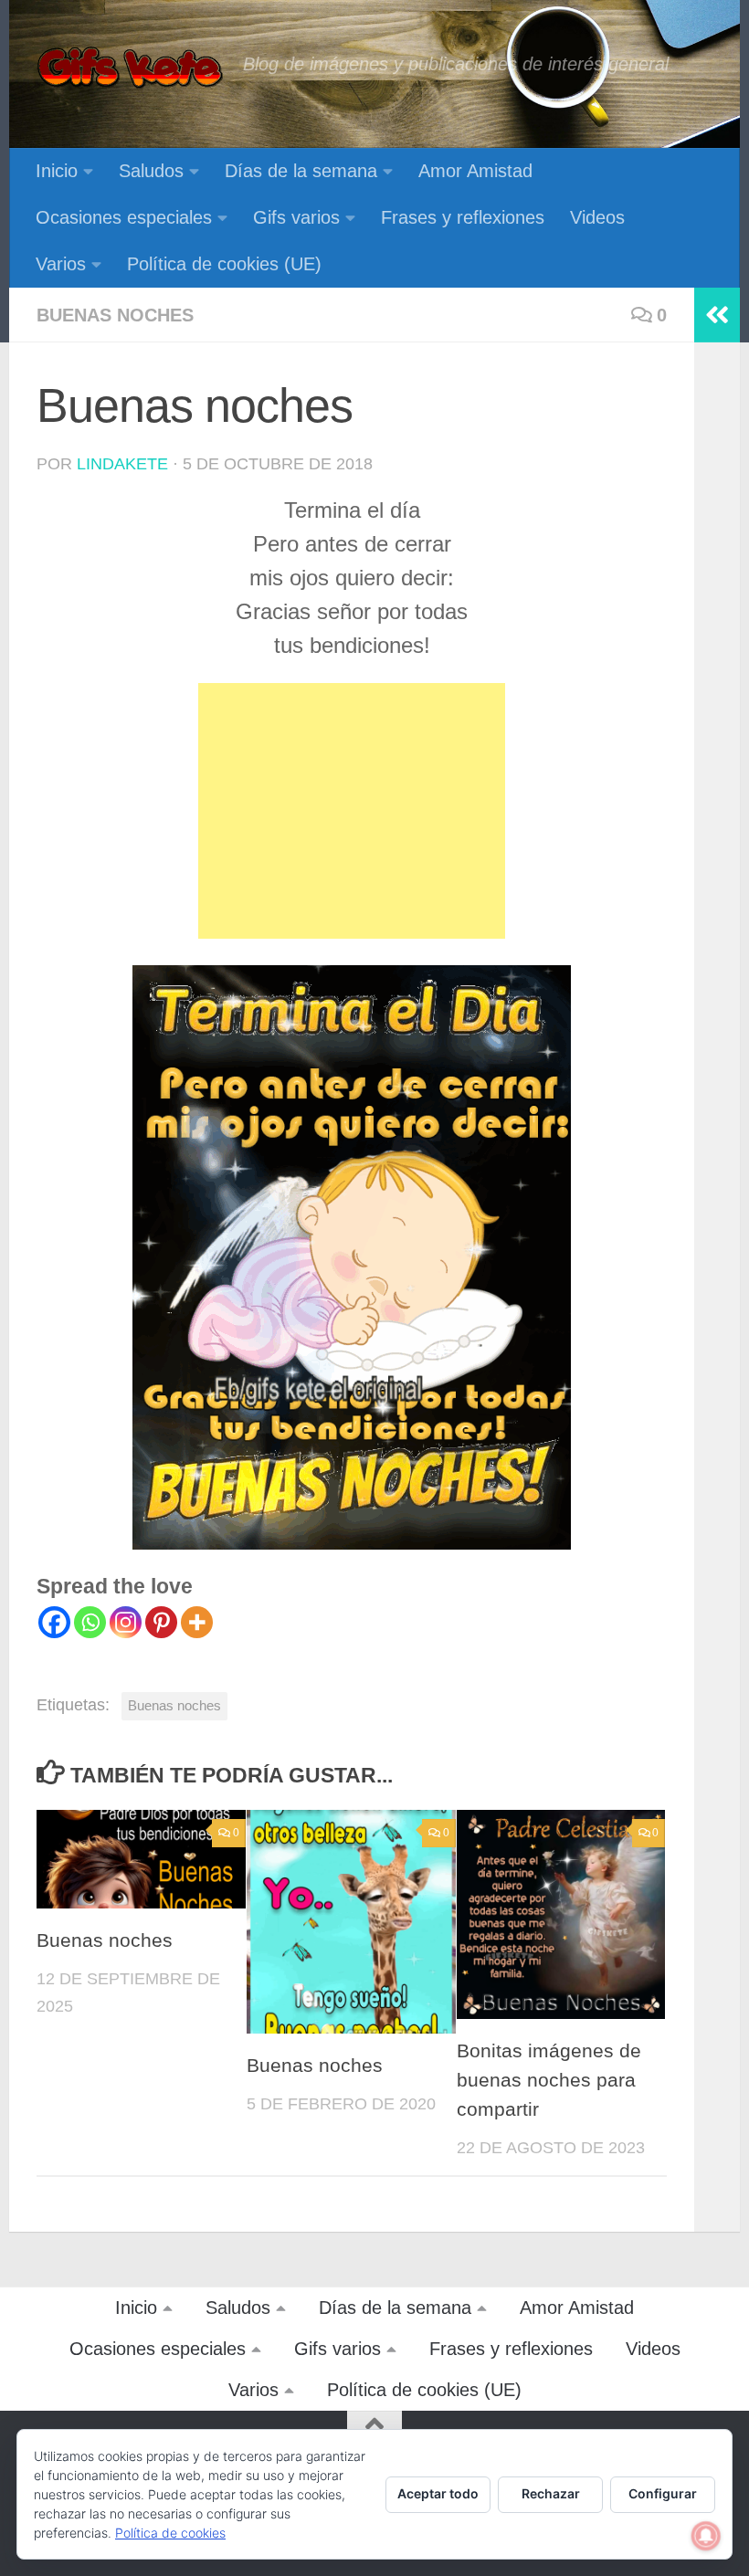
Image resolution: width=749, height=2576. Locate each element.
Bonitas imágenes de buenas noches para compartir (549, 2080)
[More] (197, 1622)
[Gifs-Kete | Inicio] (131, 68)
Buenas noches (115, 315)
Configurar (663, 2493)
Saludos (151, 171)
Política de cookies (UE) (224, 264)
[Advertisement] (352, 811)
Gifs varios (296, 217)
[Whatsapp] (90, 1622)
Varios (61, 264)
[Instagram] (126, 1622)
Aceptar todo (438, 2493)
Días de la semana (301, 171)
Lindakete (122, 464)
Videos (597, 217)
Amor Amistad (475, 171)
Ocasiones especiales (124, 217)
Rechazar (551, 2493)
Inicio (57, 171)
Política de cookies (170, 2533)
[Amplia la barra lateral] (717, 315)
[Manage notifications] (706, 2536)
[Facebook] (54, 1622)
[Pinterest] (161, 1622)
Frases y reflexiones (463, 217)
